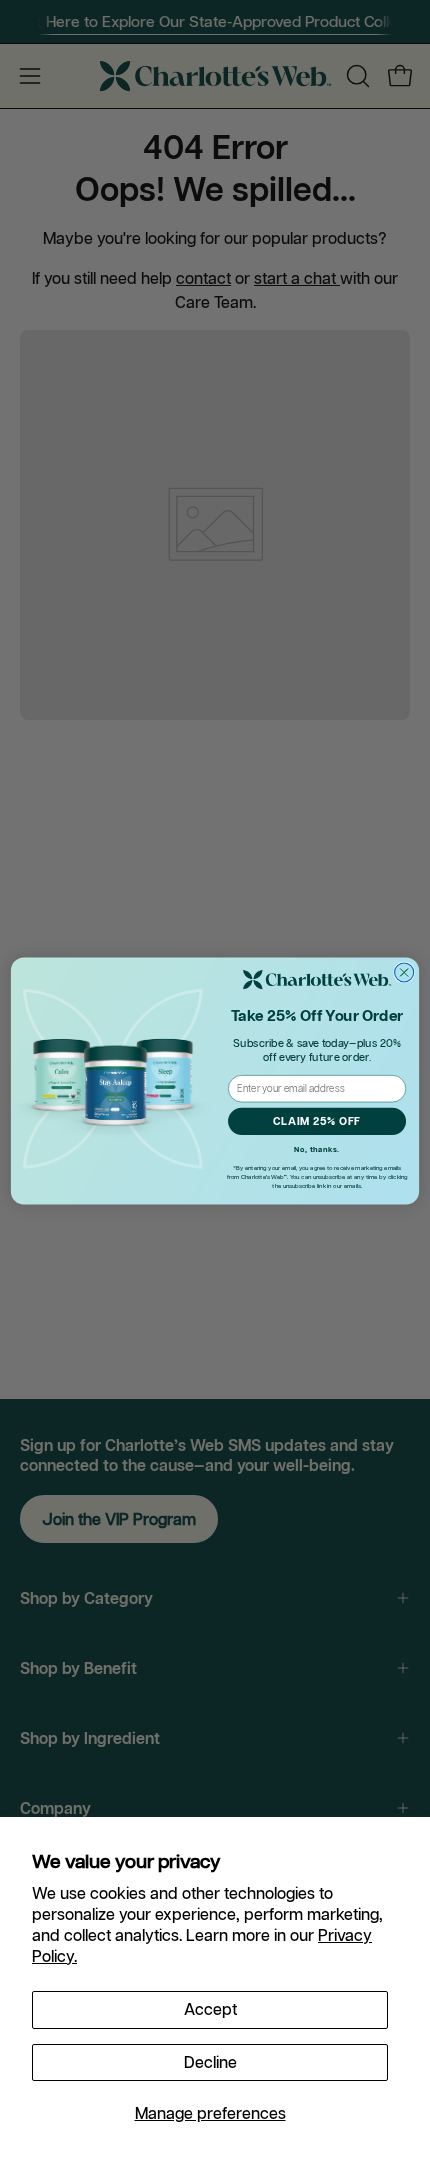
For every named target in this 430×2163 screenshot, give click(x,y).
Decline (210, 2062)
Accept (210, 2009)
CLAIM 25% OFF (317, 1122)
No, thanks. (317, 1150)
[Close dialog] (404, 972)
